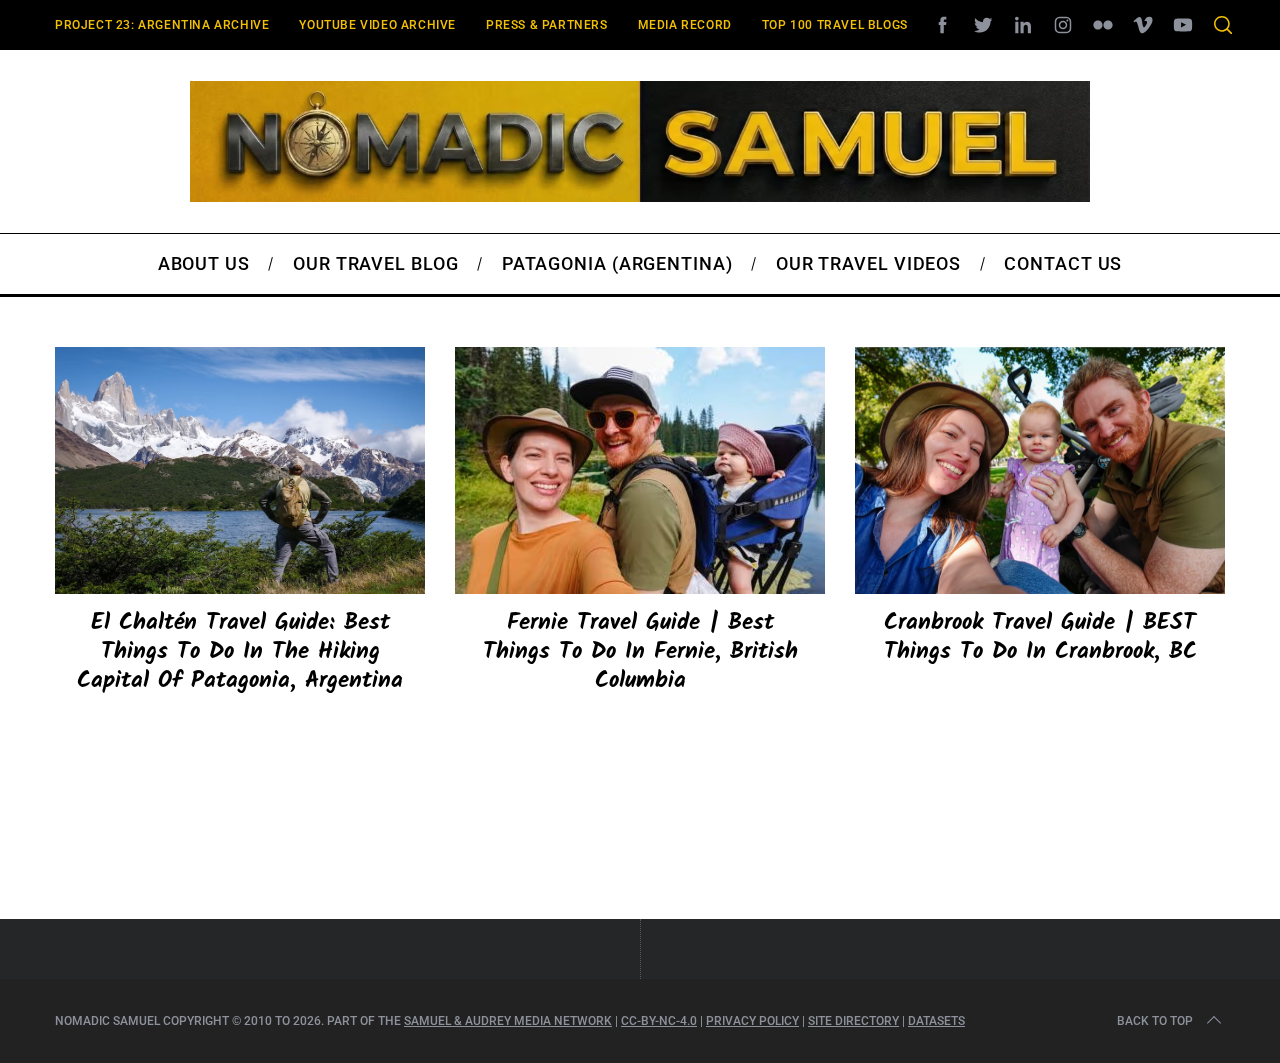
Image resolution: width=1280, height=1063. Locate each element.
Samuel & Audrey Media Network (508, 1021)
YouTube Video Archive (377, 25)
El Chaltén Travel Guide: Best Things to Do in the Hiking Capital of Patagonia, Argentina (240, 652)
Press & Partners (547, 25)
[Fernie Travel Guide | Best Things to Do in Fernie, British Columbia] (640, 470)
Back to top (1155, 1021)
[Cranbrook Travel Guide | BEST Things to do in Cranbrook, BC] (1040, 470)
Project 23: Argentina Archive (162, 25)
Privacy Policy (752, 1021)
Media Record (685, 25)
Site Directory (853, 1021)
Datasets (936, 1021)
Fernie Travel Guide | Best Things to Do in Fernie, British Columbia (640, 652)
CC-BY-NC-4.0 (659, 1021)
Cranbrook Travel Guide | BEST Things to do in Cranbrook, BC (1040, 637)
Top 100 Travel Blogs (835, 25)
